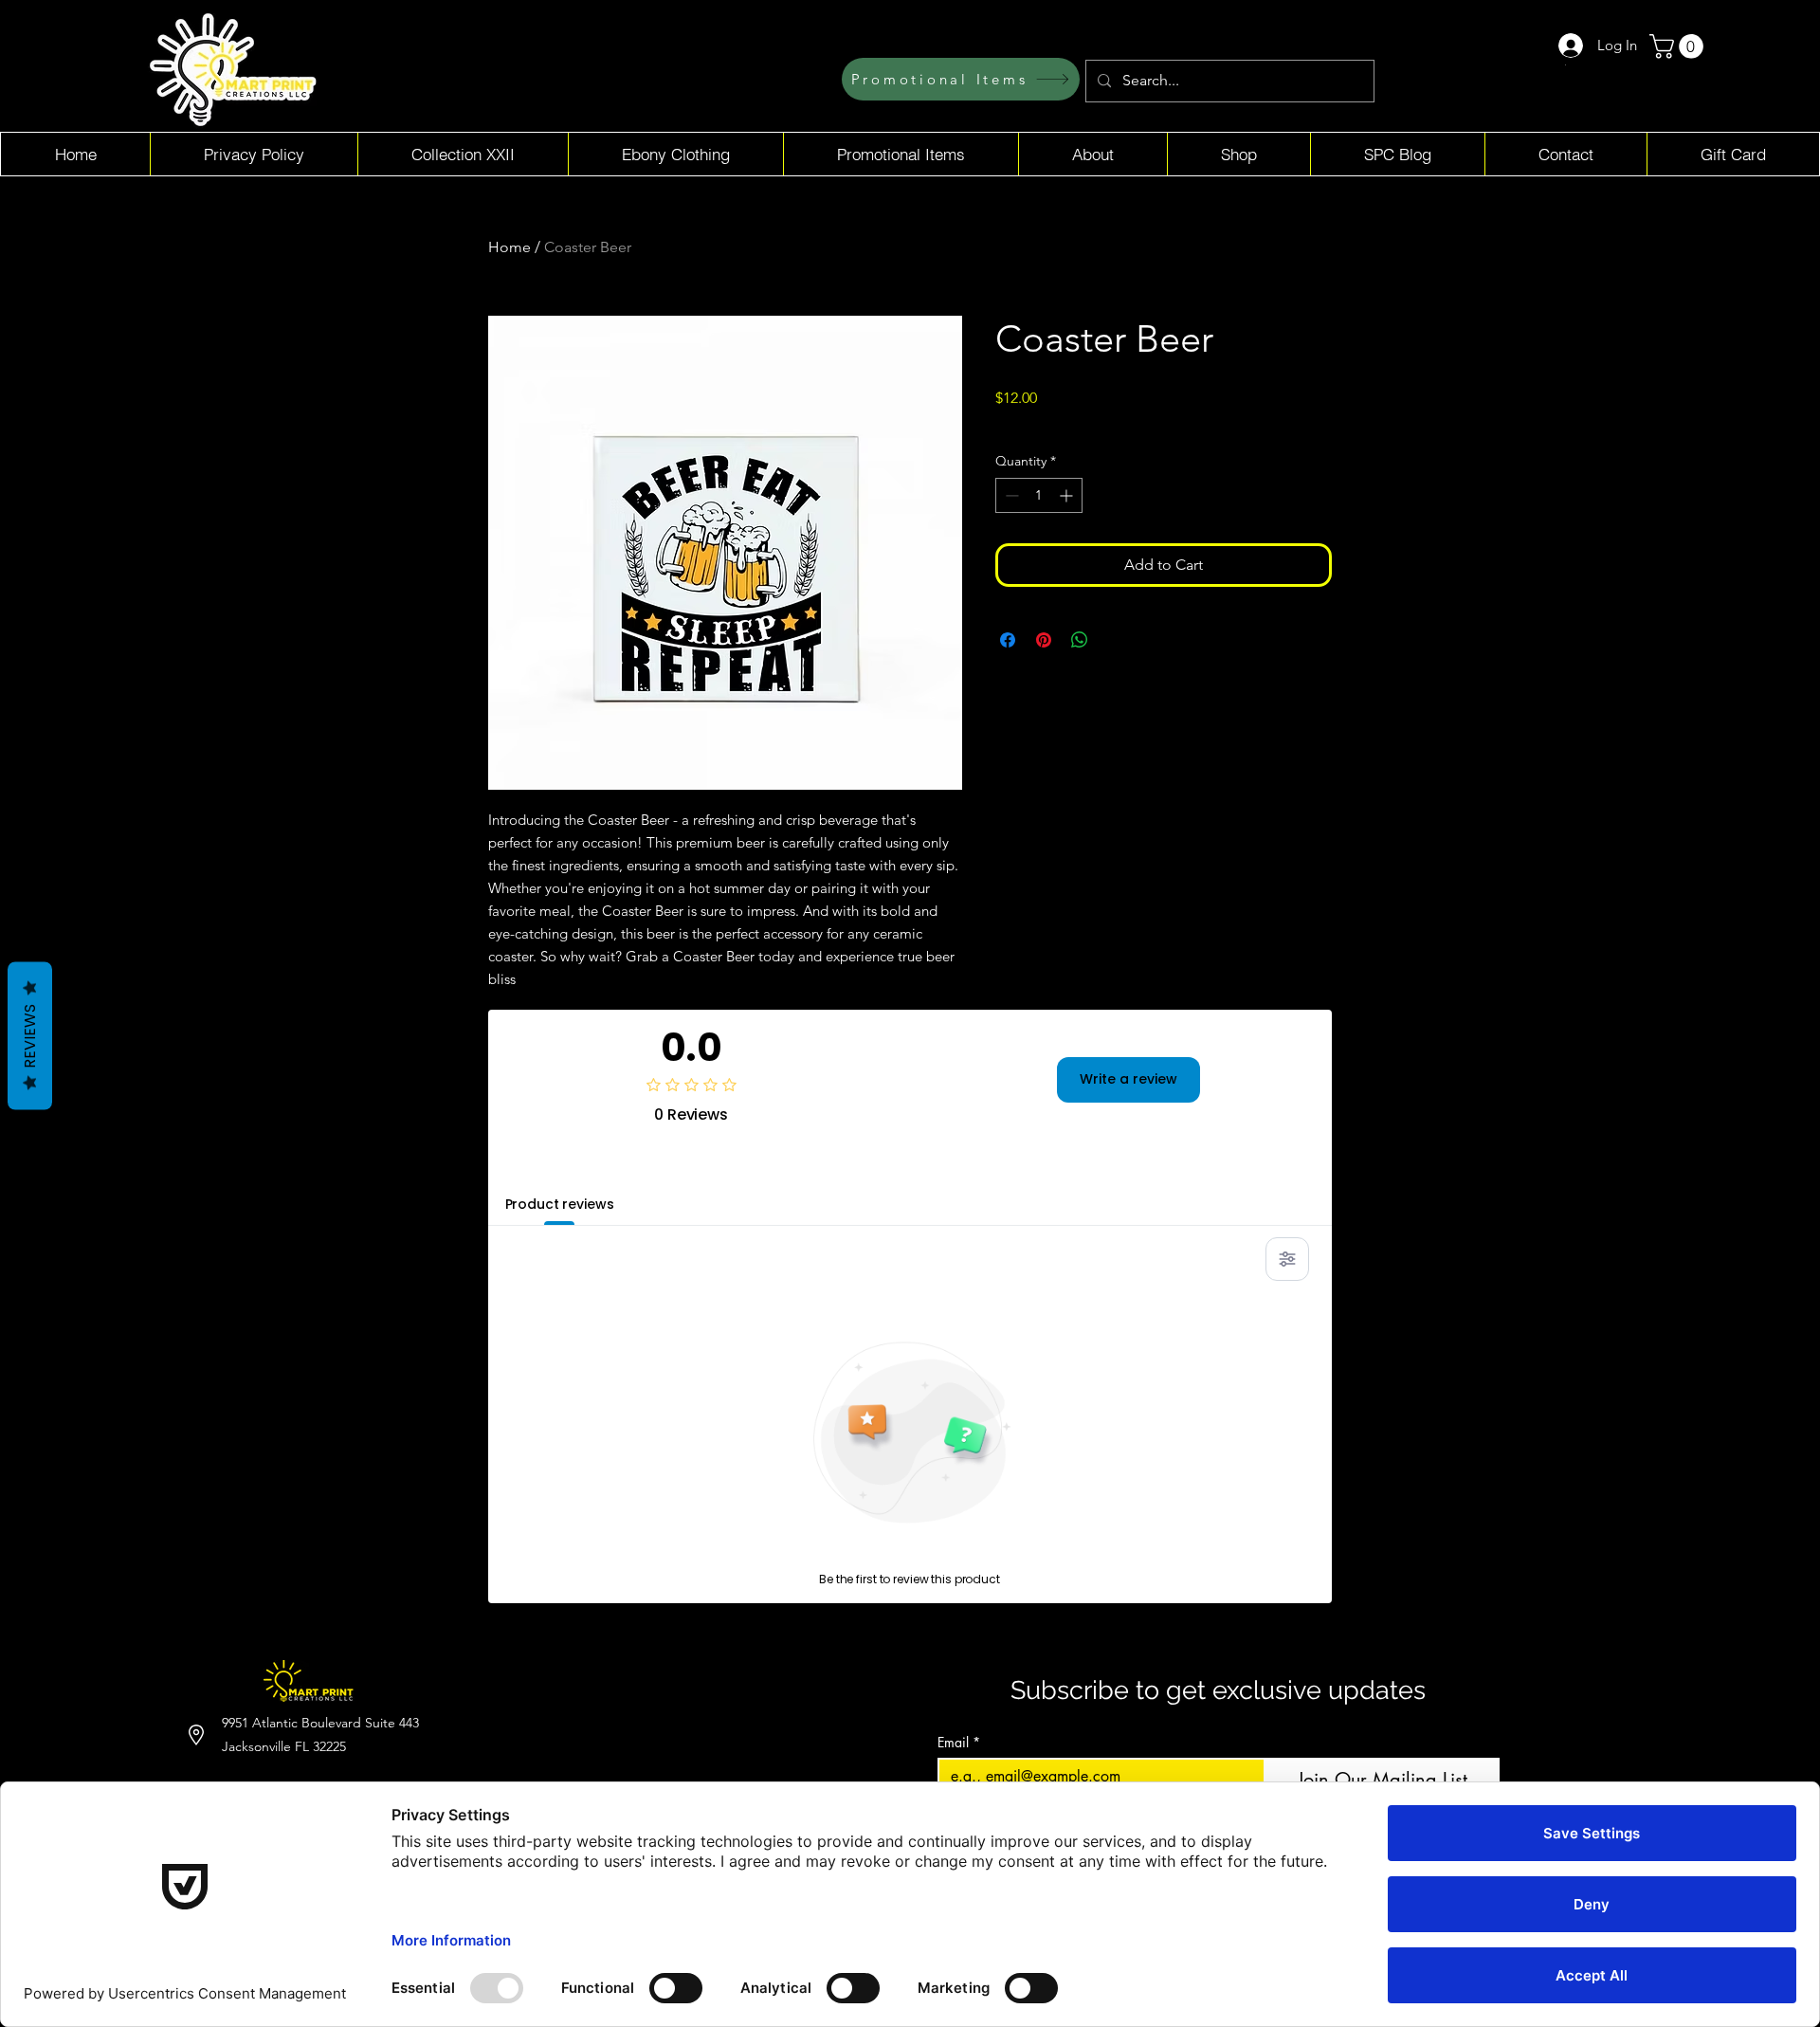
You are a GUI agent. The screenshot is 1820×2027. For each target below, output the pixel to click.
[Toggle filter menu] (1287, 1259)
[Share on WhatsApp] (1080, 640)
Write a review (1128, 1079)
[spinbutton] (1039, 495)
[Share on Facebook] (1008, 640)
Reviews (30, 1036)
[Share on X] (1116, 640)
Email (959, 1742)
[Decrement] (1010, 495)
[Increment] (1068, 495)
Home (510, 247)
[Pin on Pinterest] (1044, 640)
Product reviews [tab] (560, 1204)
